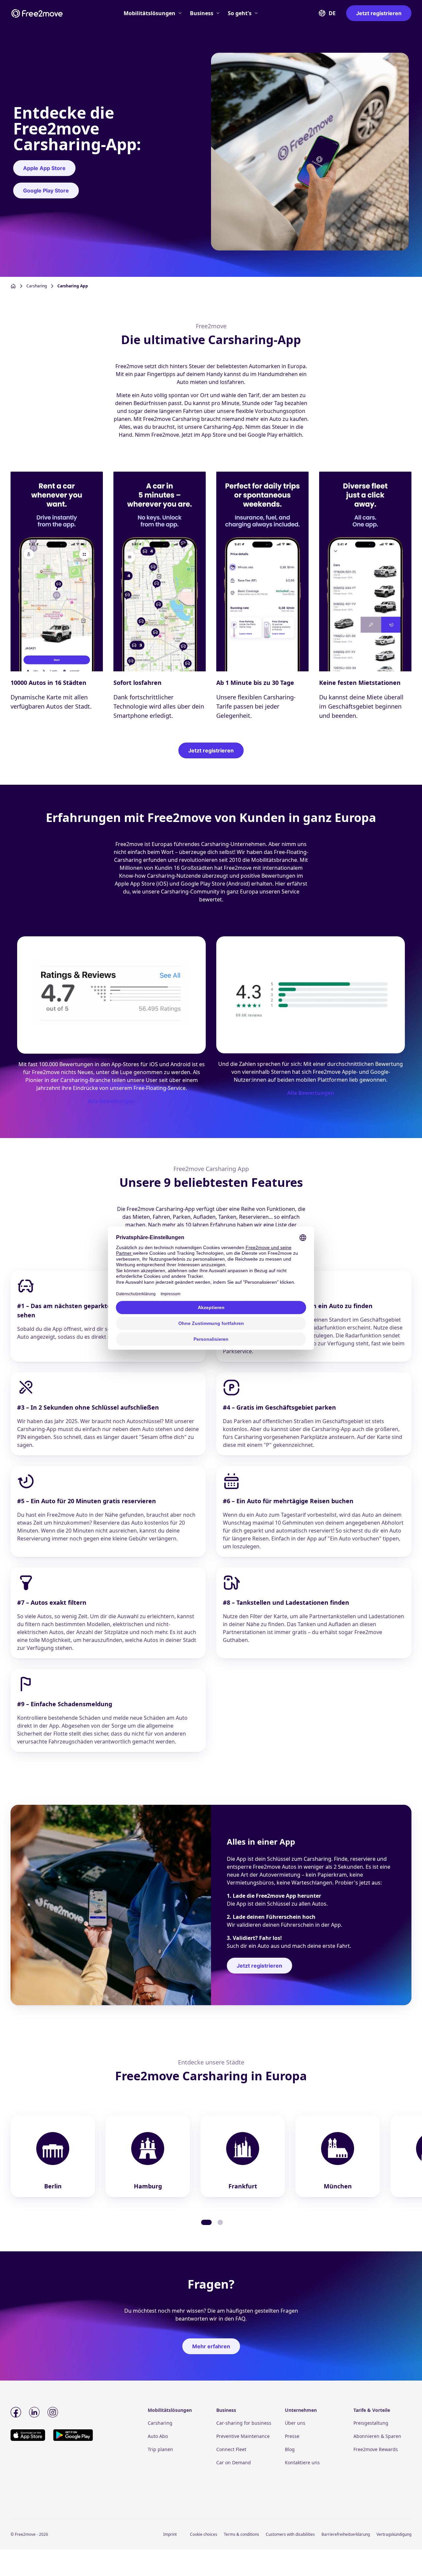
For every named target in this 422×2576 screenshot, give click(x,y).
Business (202, 13)
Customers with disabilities (290, 2534)
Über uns (295, 2423)
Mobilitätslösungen (150, 13)
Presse (292, 2436)
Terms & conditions (241, 2534)
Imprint (170, 2534)
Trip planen (160, 2449)
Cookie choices (204, 2534)
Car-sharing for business (244, 2423)
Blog (290, 2449)
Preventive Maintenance (243, 2436)
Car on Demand (234, 2462)
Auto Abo (158, 2436)
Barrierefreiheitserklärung (346, 2534)
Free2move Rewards (376, 2449)
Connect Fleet (231, 2449)
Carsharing (160, 2423)
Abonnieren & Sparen (377, 2436)
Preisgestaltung (371, 2423)
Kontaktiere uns (302, 2462)
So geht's (240, 13)
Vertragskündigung (394, 2534)
